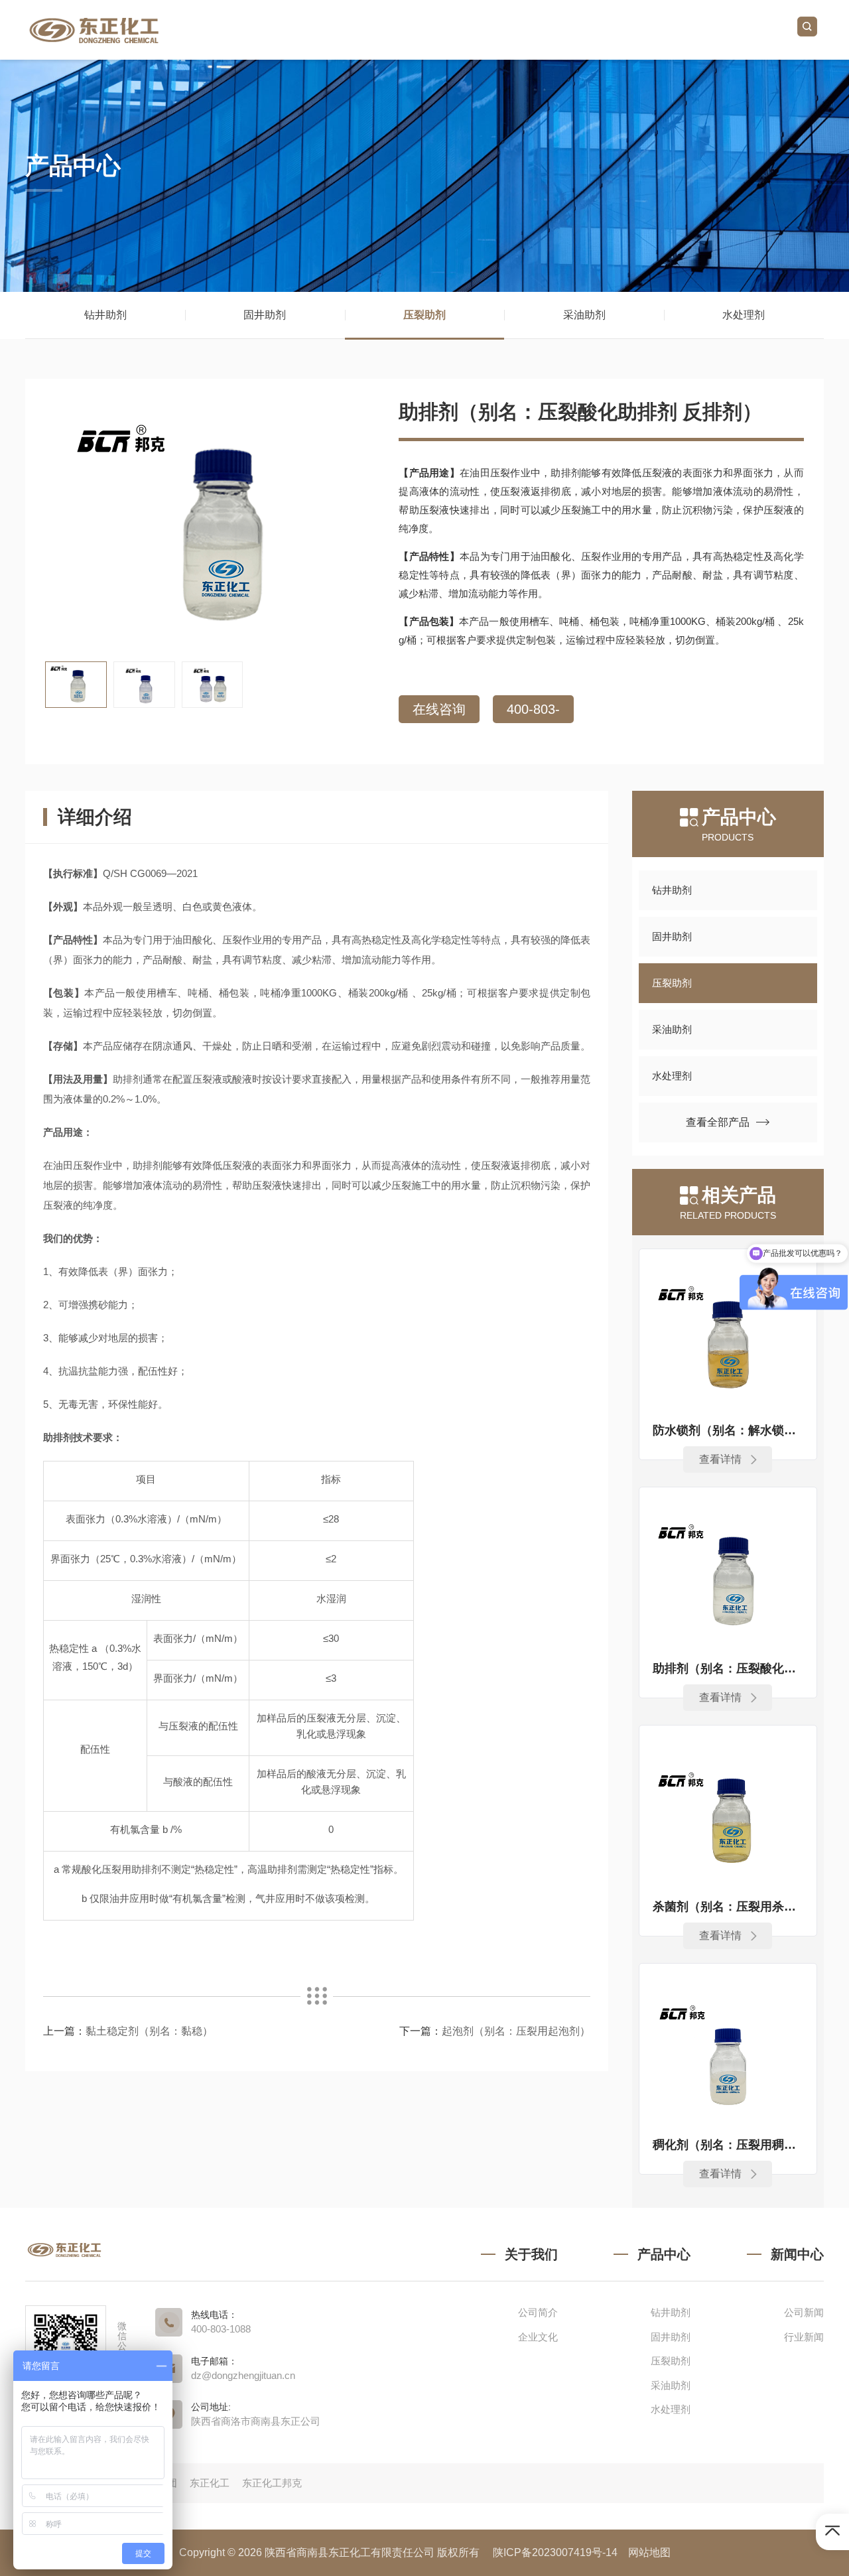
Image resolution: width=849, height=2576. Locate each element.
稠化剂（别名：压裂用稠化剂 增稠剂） (728, 2145)
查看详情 (720, 1459)
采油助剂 (584, 315)
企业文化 (538, 2337)
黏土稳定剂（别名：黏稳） (149, 2031)
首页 (320, 30)
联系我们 (739, 30)
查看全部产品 (718, 1122)
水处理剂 (744, 315)
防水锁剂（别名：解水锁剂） (728, 1430)
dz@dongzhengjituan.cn (243, 2375)
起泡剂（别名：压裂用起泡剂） (516, 2031)
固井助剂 (265, 315)
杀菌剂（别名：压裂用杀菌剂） (728, 1907)
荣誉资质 (488, 30)
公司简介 (538, 2312)
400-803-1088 (533, 712)
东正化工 (211, 2483)
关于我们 (404, 30)
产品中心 (572, 30)
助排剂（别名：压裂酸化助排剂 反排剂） (728, 1668)
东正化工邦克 (272, 2483)
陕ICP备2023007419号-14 (555, 2552)
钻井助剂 (105, 315)
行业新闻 (804, 2337)
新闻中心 (655, 30)
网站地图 (649, 2552)
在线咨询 (439, 709)
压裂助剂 (424, 315)
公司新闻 (804, 2312)
